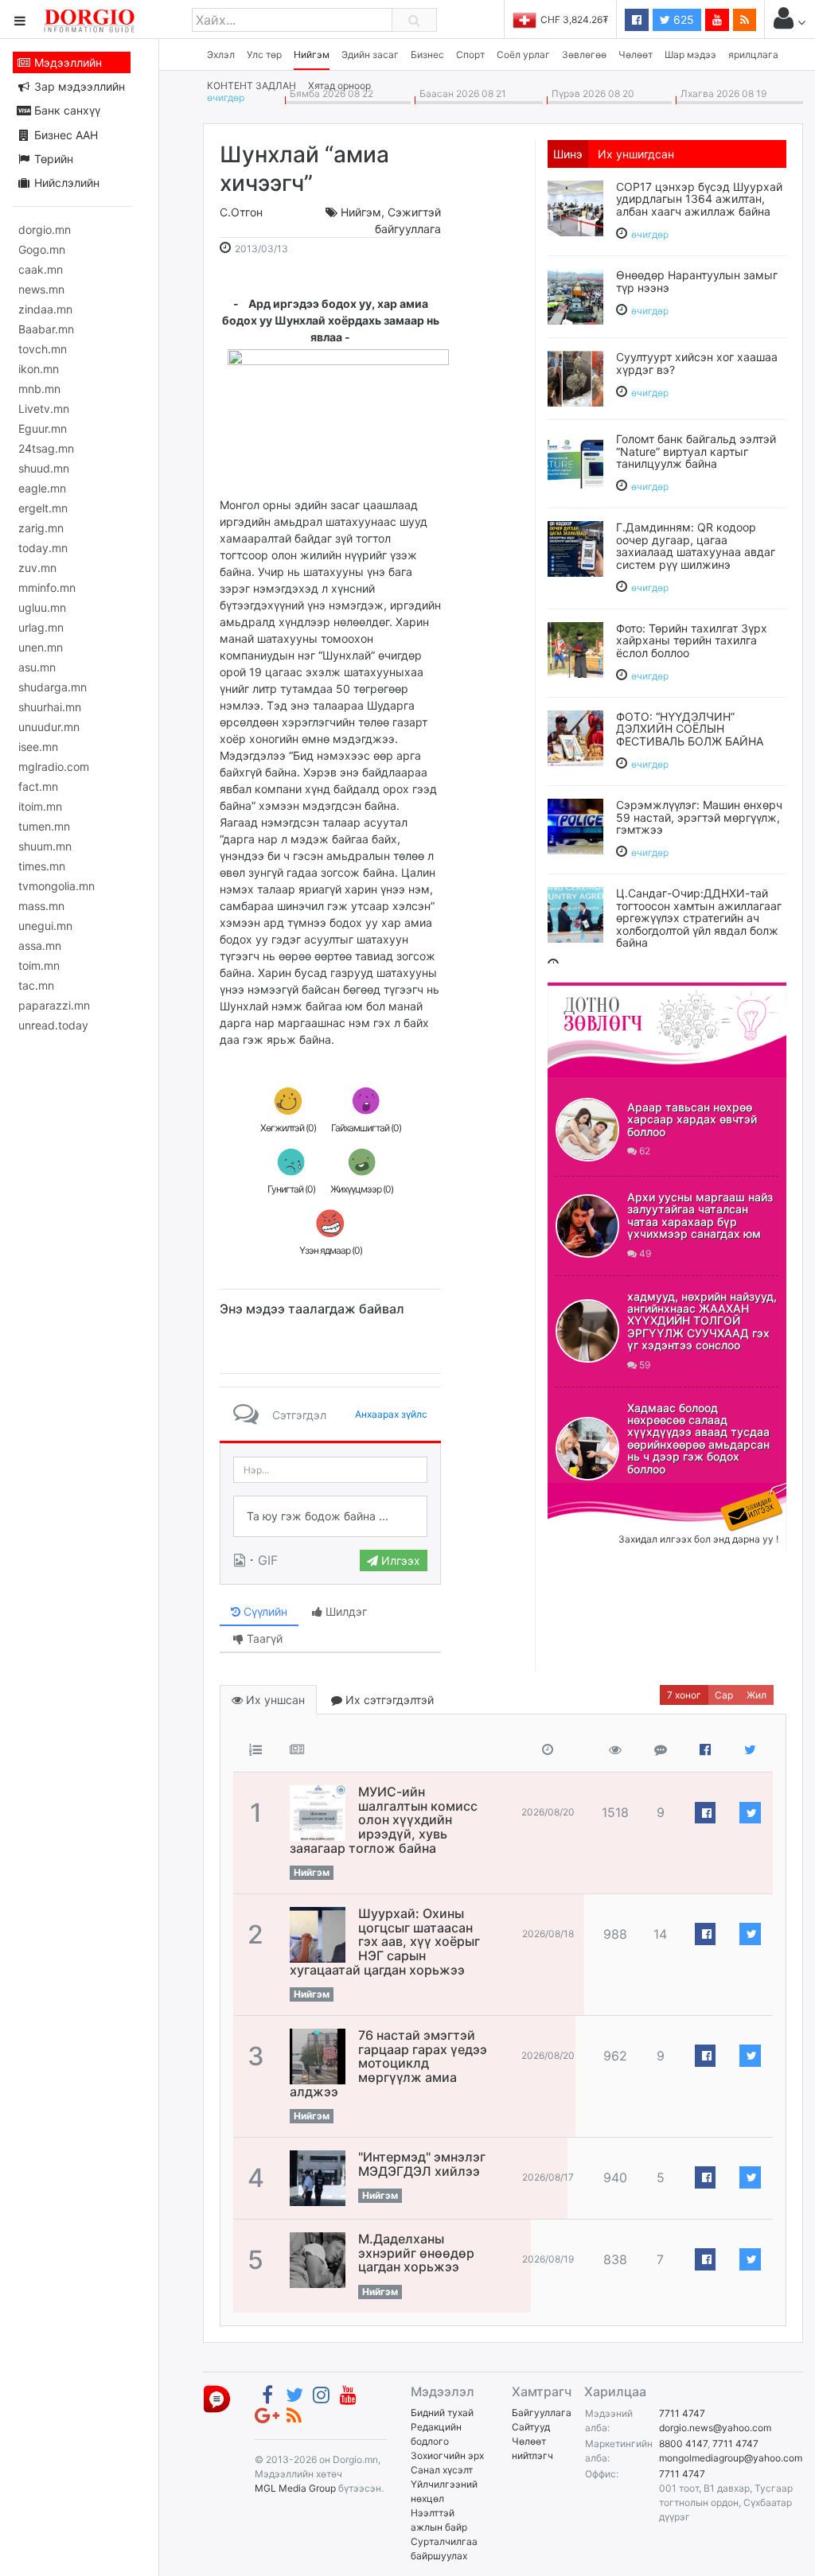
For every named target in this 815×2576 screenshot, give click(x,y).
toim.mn (39, 965)
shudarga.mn (53, 687)
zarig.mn (41, 528)
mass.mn (41, 906)
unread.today (53, 1025)
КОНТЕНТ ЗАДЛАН (252, 86)
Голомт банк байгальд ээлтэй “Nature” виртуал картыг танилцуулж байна (696, 451)
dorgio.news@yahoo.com (715, 2428)
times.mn (42, 866)
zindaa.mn (45, 309)
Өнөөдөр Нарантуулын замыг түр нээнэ (697, 281)
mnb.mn (39, 389)
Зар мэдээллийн (78, 86)
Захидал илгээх (597, 1492)
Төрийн (52, 159)
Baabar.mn (46, 329)
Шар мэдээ (690, 54)
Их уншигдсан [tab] (636, 154)
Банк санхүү (66, 110)
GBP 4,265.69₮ (593, 19)
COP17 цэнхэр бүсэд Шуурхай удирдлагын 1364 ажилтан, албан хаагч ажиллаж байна (699, 199)
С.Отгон (241, 212)
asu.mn (37, 667)
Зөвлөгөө (584, 54)
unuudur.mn (49, 727)
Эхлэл (221, 54)
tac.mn (36, 985)
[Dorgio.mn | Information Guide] (217, 2398)
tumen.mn (44, 826)
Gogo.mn (42, 249)
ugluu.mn (42, 607)
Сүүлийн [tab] (264, 1611)
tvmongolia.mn (57, 886)
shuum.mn (45, 846)
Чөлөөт (636, 54)
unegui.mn (45, 926)
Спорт (470, 54)
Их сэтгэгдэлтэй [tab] (388, 1700)
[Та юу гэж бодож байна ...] (330, 1516)
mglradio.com (54, 767)
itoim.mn (40, 806)
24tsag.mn (46, 448)
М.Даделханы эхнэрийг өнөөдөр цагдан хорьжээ (416, 2253)
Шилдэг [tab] (345, 1611)
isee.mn (38, 747)
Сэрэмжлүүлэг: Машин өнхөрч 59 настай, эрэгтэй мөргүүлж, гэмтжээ (699, 817)
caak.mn (41, 269)
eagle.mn (42, 488)
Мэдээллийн (66, 62)
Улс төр (264, 54)
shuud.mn (44, 468)
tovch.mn (43, 349)
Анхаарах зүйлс (391, 1414)
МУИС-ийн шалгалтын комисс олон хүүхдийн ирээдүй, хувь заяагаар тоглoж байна (384, 1819)
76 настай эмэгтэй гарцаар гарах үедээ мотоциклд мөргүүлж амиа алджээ (388, 2063)
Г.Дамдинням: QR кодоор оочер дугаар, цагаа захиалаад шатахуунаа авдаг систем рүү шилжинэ (696, 545)
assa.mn (40, 946)
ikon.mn (39, 369)
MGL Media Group (295, 2488)
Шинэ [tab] (568, 154)
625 (682, 19)
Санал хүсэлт (442, 2470)
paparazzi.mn (54, 1005)
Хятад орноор (339, 86)
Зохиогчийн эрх (447, 2455)
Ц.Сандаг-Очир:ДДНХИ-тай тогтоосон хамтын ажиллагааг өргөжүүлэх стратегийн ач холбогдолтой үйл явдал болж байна (699, 918)
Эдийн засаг (370, 54)
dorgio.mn (45, 230)
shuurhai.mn (50, 707)
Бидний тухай (442, 2413)
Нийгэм (312, 54)
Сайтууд (531, 2427)
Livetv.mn (44, 409)
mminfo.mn (47, 588)
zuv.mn (37, 568)
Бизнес (427, 54)
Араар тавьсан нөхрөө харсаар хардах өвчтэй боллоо (692, 1119)
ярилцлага (753, 54)
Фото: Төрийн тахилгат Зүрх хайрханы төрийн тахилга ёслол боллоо (692, 640)
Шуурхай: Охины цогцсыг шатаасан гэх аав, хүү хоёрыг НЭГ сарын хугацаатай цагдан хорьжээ (385, 1941)
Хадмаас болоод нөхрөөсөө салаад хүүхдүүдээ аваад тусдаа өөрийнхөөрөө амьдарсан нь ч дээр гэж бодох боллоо (698, 1438)
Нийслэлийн (65, 183)
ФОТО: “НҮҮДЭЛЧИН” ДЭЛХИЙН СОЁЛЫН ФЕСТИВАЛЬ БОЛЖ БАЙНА (690, 729)
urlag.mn (41, 627)
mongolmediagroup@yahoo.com (731, 2458)
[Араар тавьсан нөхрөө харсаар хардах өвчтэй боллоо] (587, 1130)
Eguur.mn (43, 428)
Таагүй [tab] (263, 1638)
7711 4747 (682, 2413)
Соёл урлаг (523, 54)
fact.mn (38, 786)
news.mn (41, 289)
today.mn (43, 548)
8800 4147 (683, 2444)
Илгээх (399, 1560)
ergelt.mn (43, 508)
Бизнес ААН (64, 135)
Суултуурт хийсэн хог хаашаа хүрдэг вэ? (697, 363)
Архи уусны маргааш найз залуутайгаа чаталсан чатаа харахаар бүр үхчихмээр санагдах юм (700, 1215)
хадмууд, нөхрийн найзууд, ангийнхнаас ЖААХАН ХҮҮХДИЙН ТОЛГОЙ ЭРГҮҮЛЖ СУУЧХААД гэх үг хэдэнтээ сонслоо (702, 1321)
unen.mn (41, 647)
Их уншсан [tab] (274, 1700)
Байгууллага (542, 2413)
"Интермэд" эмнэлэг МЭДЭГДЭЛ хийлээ (422, 2164)
